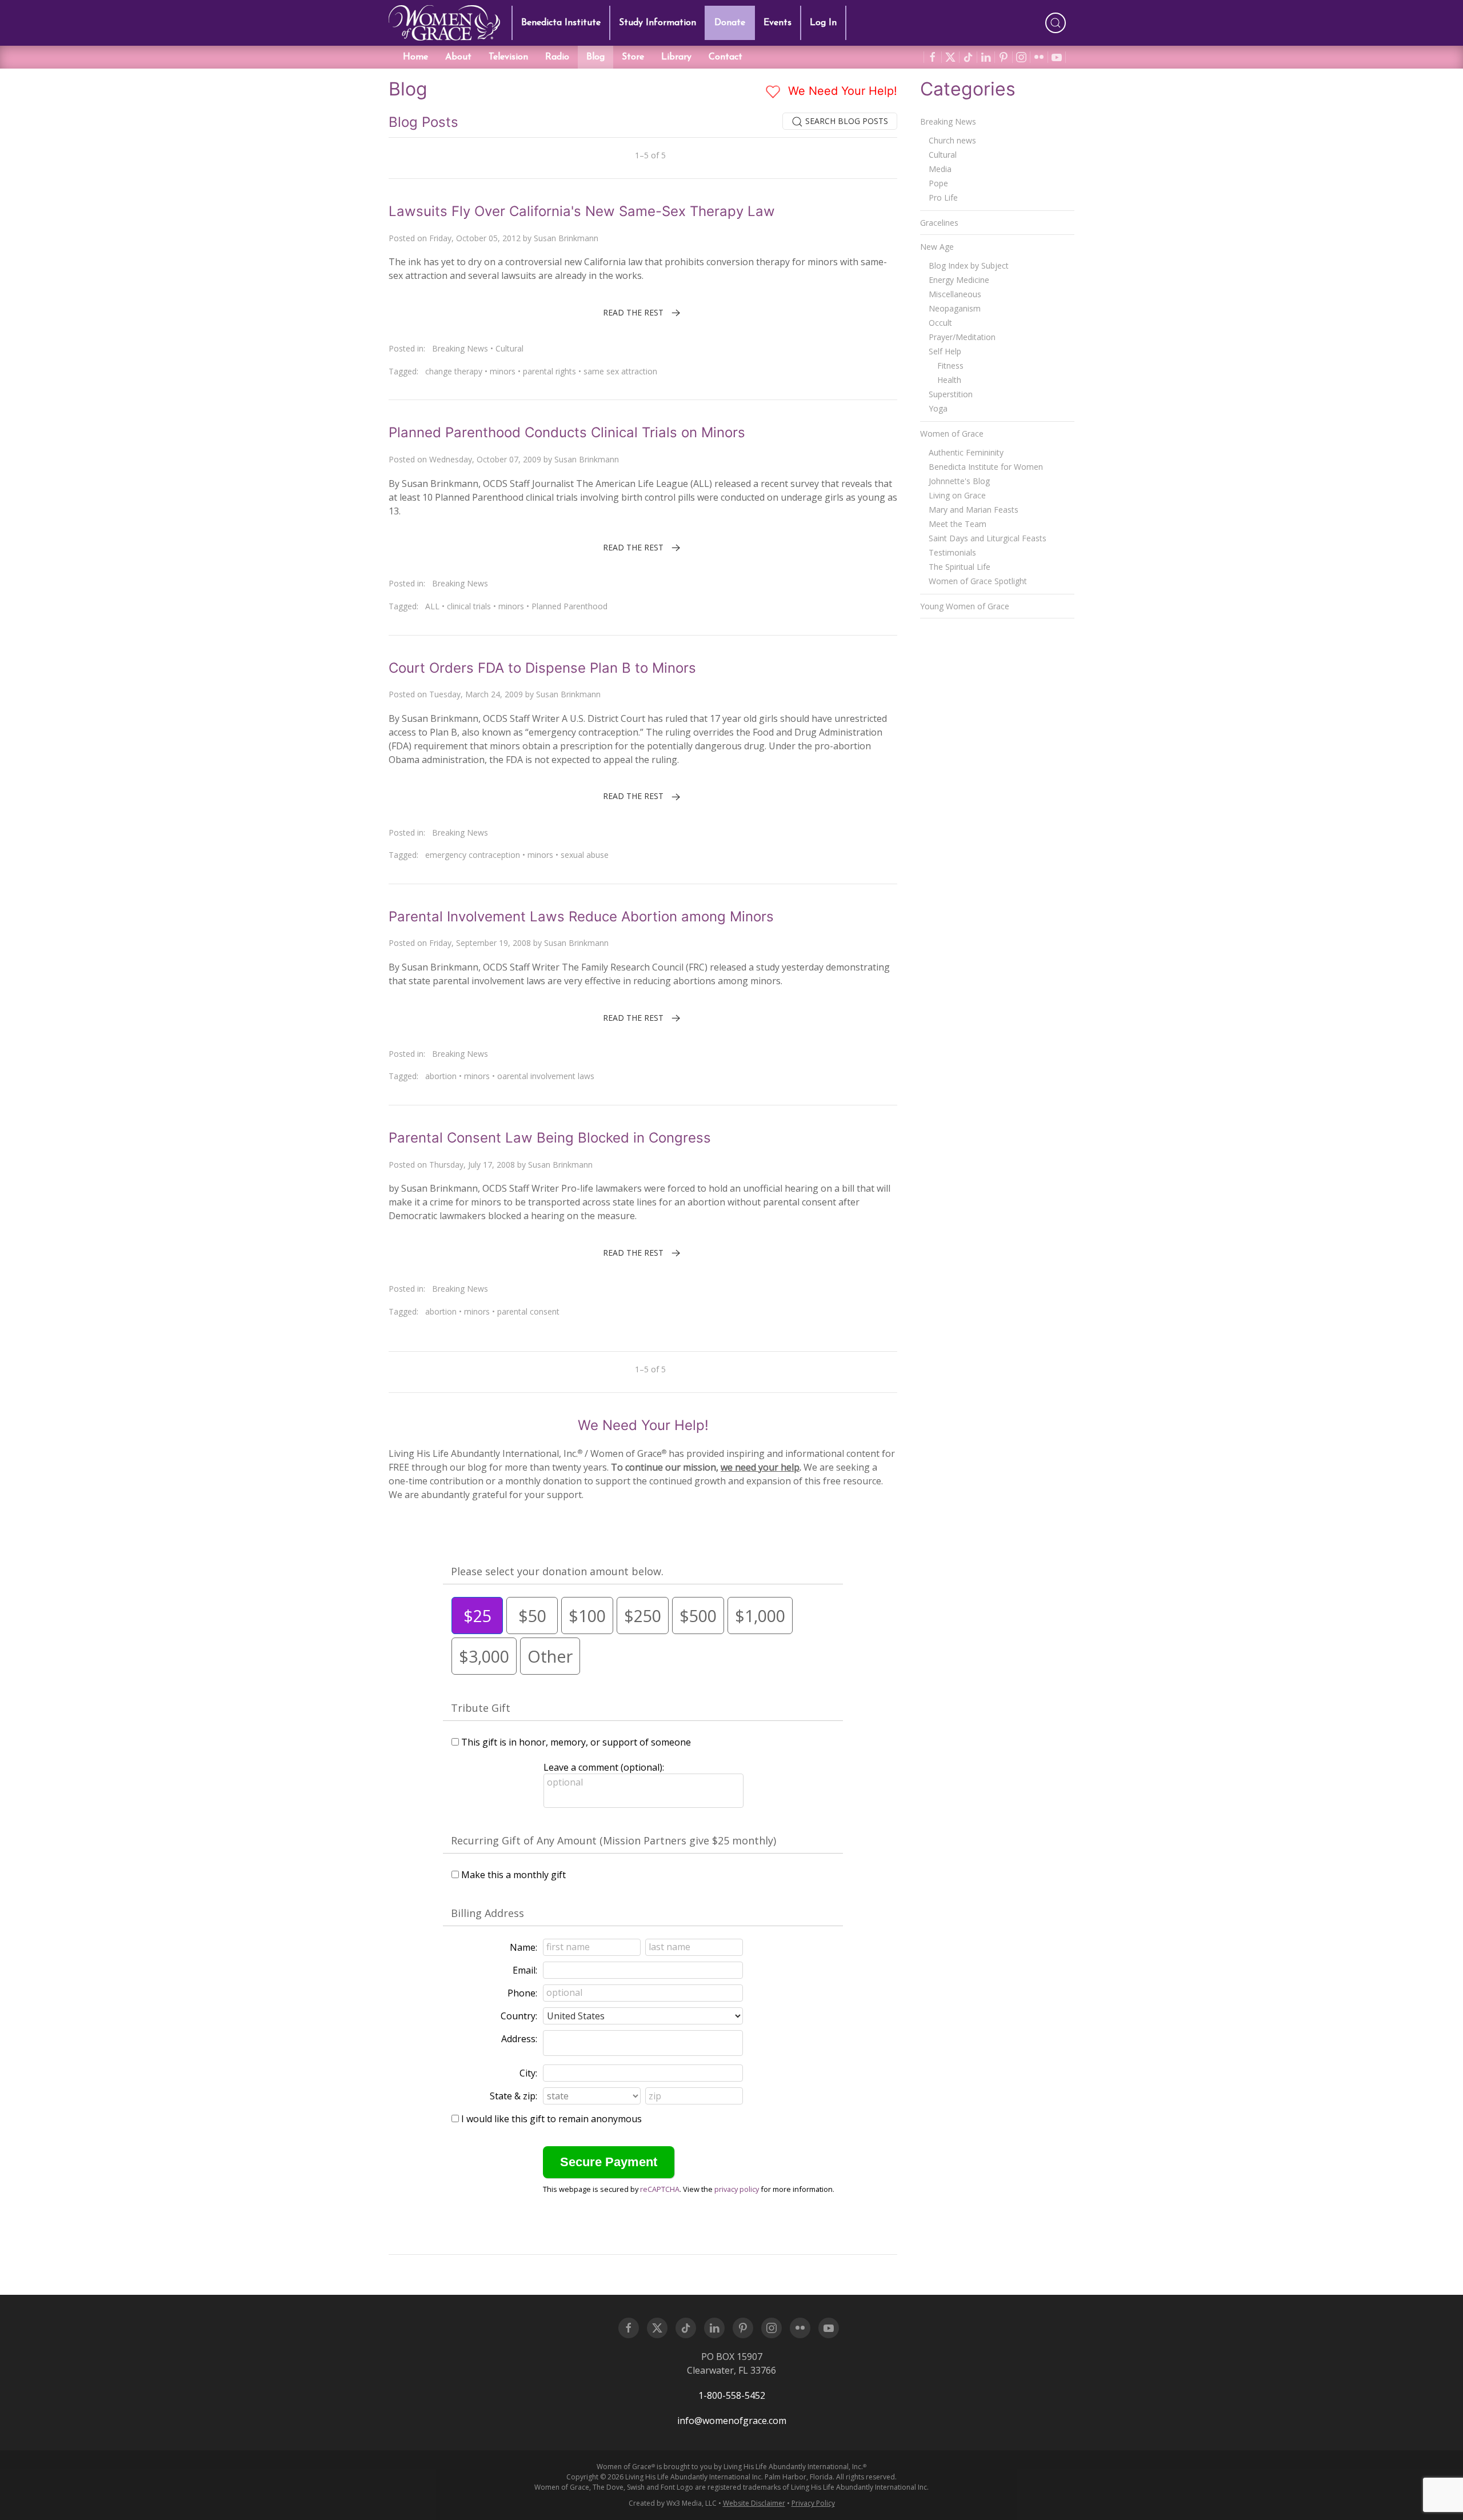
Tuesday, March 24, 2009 (476, 694)
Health (949, 380)
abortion (441, 1076)
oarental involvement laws (546, 1076)
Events (778, 23)
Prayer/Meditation (962, 337)
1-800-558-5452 (732, 2395)
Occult (940, 323)
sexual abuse (585, 855)
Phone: (522, 1993)
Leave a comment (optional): (604, 1767)
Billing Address (487, 1913)
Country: (519, 2016)
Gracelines (939, 223)
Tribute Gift (481, 1708)
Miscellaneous (955, 294)
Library (676, 57)
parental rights (549, 371)
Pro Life (943, 197)
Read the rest (633, 312)
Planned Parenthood (569, 606)
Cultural (509, 348)
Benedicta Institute (561, 23)
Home (415, 57)
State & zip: (513, 2096)
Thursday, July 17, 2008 (472, 1165)
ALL (432, 606)
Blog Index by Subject (969, 265)
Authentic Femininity (966, 452)
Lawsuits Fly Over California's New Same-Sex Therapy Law (582, 211)
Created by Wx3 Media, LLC (673, 2503)
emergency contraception (473, 855)
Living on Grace (957, 495)
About (458, 57)
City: (528, 2073)
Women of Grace (952, 434)
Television (508, 57)
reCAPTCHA (660, 2189)
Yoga (938, 408)
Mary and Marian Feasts (974, 510)
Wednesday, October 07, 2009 (485, 459)
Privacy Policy (813, 2503)
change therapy (454, 371)
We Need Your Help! (841, 91)
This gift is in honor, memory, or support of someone (576, 1742)
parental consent (528, 1311)
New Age (937, 247)
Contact (725, 57)
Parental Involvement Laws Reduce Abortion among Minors (581, 916)
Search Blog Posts (846, 121)
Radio (557, 57)
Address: (519, 2039)
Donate (730, 23)
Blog (595, 57)
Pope (938, 183)
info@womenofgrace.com (732, 2421)
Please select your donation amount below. (557, 1571)
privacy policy (737, 2189)
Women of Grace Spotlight (978, 581)
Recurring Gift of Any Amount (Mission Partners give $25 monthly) (613, 1840)
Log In (823, 23)
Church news (952, 140)
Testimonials (952, 552)
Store (633, 57)
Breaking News (460, 348)
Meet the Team (958, 524)
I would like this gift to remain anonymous (551, 2119)
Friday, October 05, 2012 (475, 238)
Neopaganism (955, 308)
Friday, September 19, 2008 (480, 943)
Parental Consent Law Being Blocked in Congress (550, 1138)
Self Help (945, 351)
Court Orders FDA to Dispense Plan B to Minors (542, 668)
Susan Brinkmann (566, 238)
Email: (525, 1970)
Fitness (950, 366)
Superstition (951, 394)
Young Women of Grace (965, 606)
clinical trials (469, 606)
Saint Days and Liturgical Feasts (988, 538)
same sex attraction (620, 371)
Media (940, 169)
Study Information (657, 23)
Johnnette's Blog (959, 481)
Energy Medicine (959, 280)
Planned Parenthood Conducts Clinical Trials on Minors (567, 432)
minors (503, 371)
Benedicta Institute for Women (986, 467)
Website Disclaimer (754, 2503)
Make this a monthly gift (513, 1875)
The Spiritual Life (960, 567)
